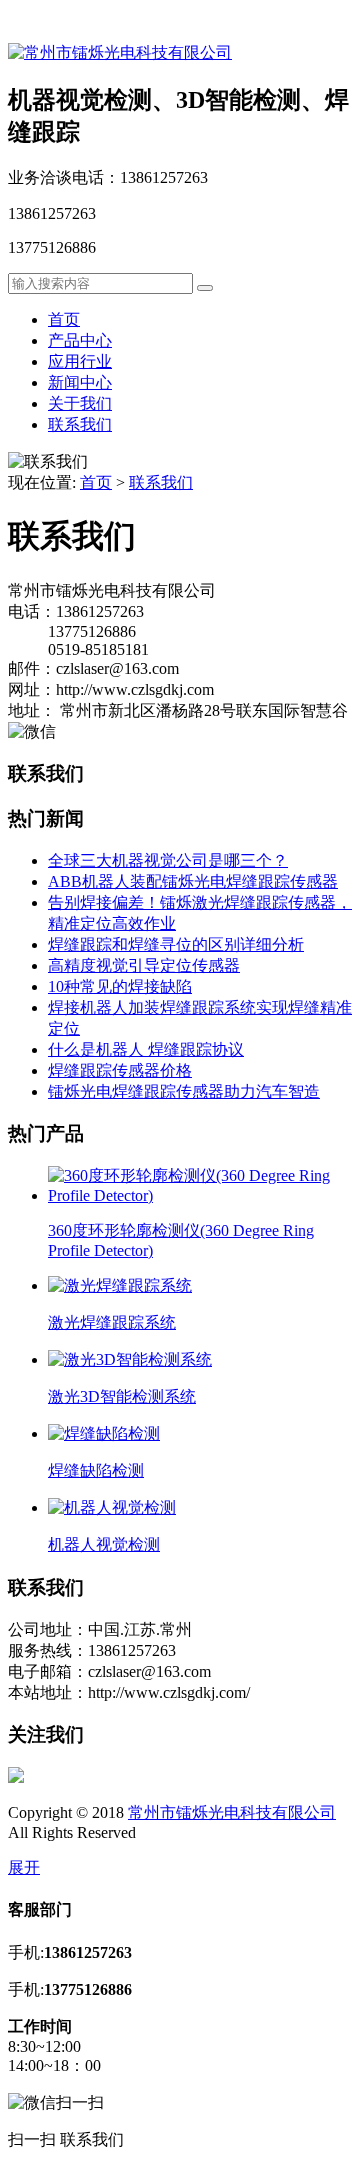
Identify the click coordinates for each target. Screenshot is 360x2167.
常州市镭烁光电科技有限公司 (232, 1812)
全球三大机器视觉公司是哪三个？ (168, 860)
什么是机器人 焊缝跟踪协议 (146, 1049)
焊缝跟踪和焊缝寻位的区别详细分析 (176, 944)
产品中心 (80, 340)
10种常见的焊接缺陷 (120, 986)
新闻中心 (80, 382)
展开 (24, 1867)
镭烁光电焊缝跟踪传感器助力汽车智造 (184, 1091)
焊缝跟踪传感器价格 (120, 1070)
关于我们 (80, 403)
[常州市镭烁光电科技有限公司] (120, 52)
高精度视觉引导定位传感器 (144, 965)
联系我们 (80, 424)
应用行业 (80, 361)
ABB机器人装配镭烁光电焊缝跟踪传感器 (193, 881)
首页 (64, 319)
